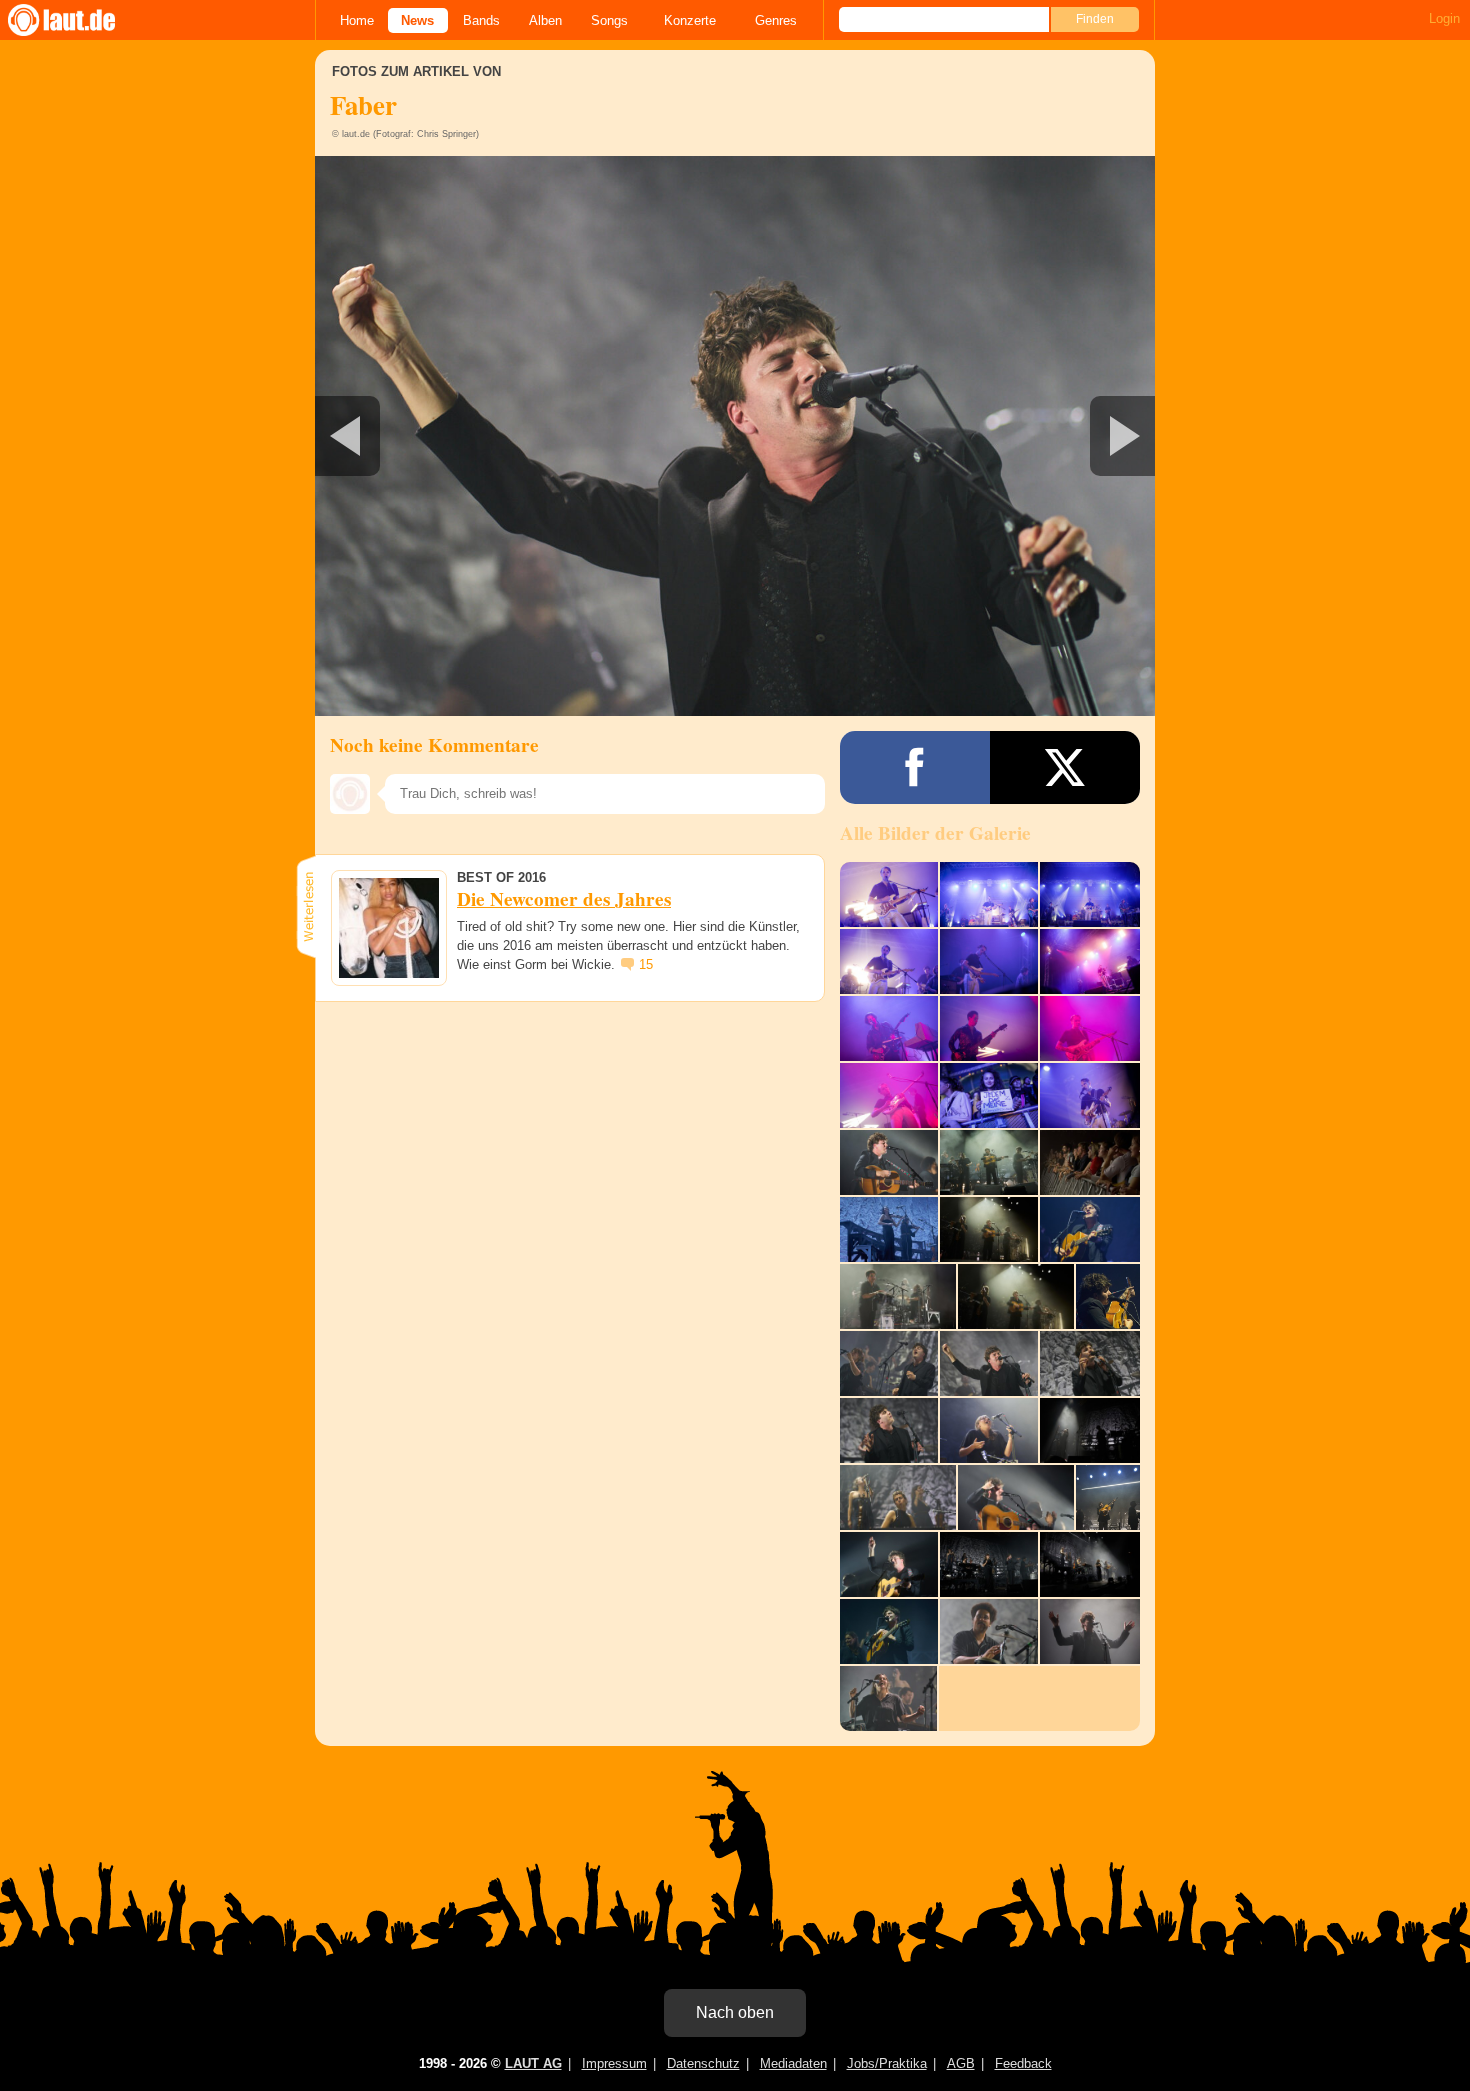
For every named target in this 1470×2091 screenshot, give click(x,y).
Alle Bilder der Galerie (935, 833)
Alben (545, 20)
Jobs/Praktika (887, 2063)
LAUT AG (533, 2063)
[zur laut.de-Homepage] (80, 20)
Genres (776, 20)
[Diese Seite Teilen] (915, 767)
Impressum (614, 2063)
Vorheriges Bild (453, 436)
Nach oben (735, 2012)
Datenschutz (703, 2063)
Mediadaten (793, 2063)
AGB (961, 2063)
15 (646, 964)
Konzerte (690, 20)
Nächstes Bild (735, 436)
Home (357, 20)
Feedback (1023, 2063)
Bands (481, 20)
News (417, 20)
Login (1444, 18)
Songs (609, 20)
